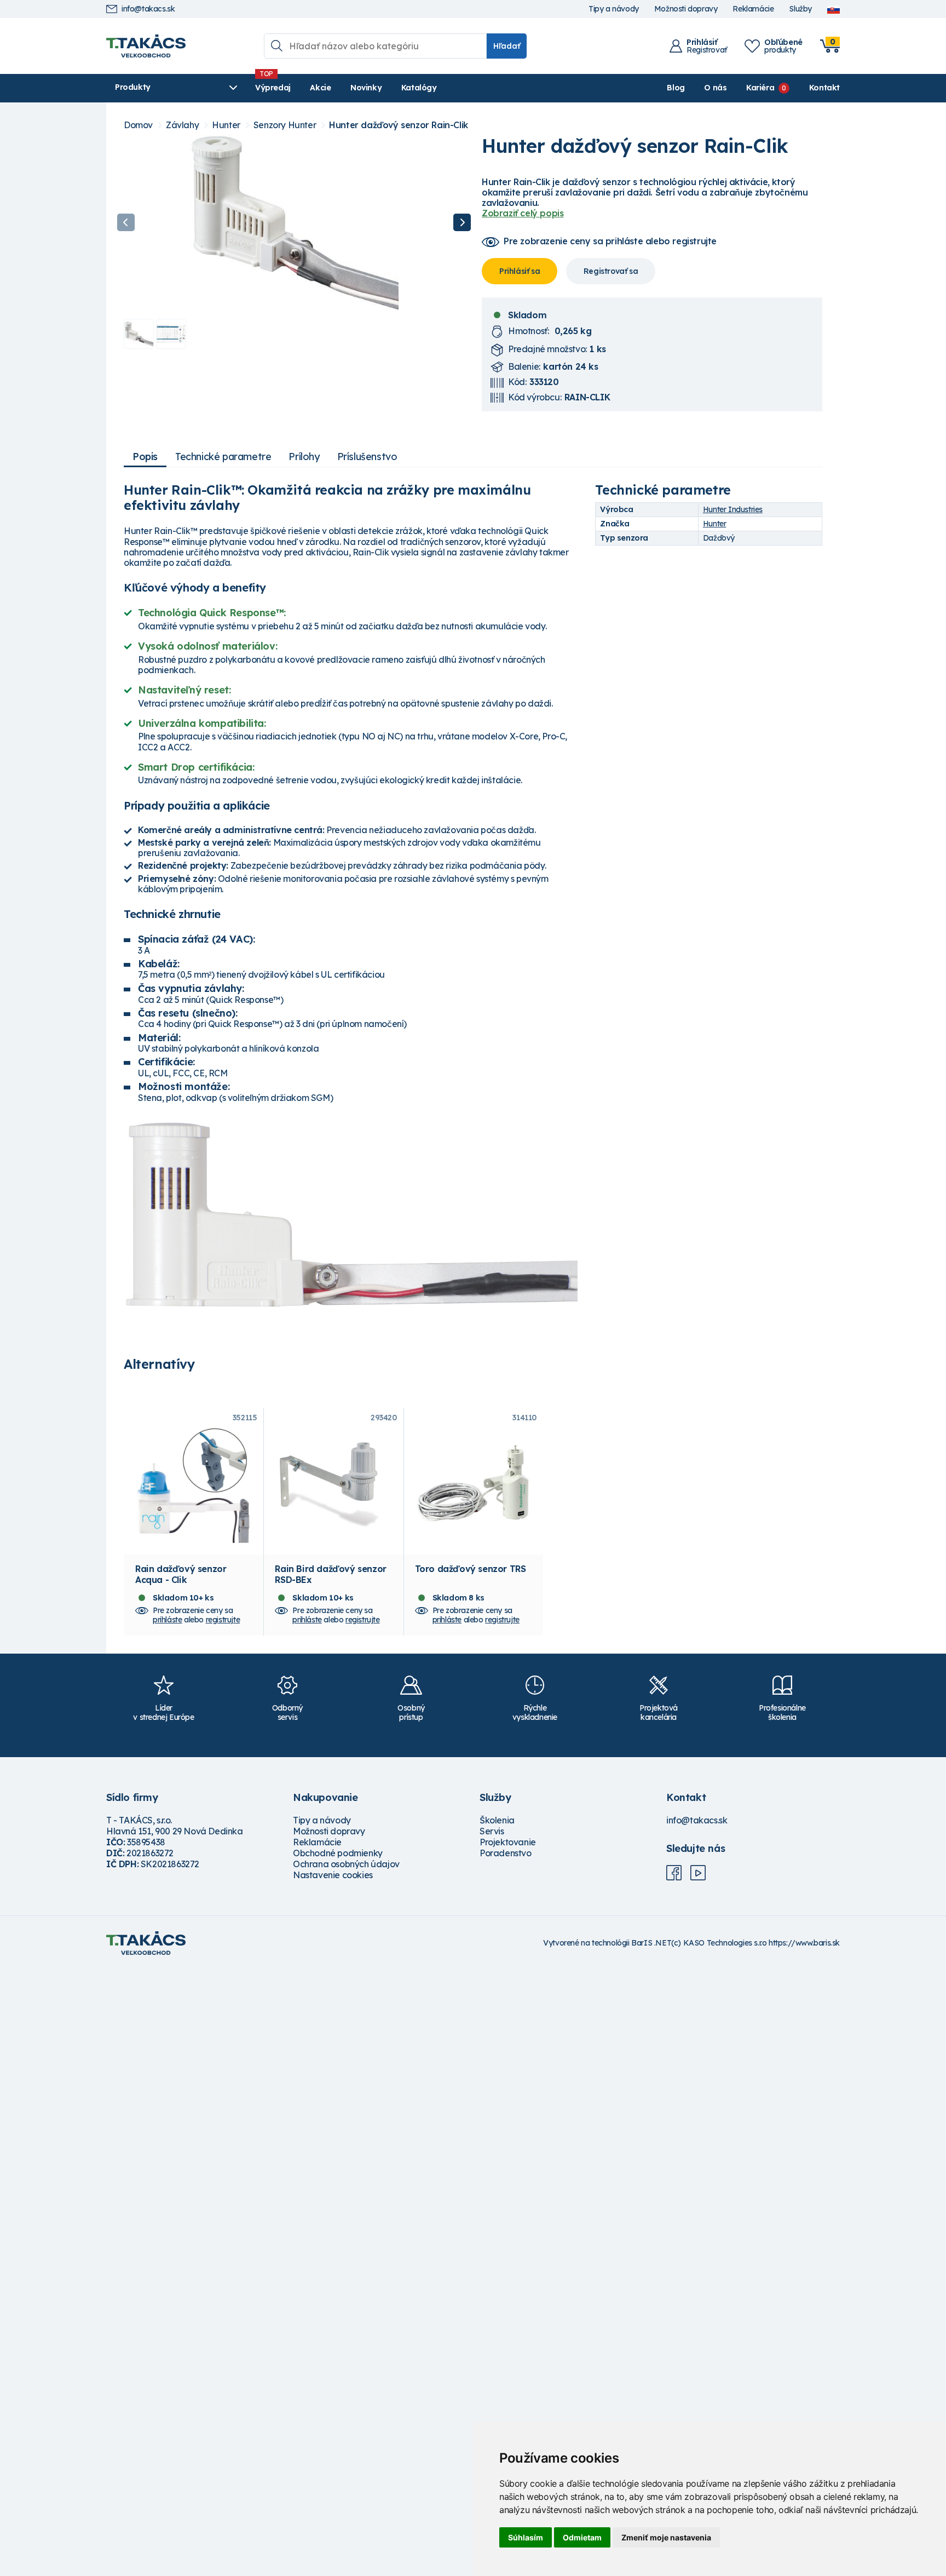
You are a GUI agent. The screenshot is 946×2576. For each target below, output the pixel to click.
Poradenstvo (506, 1853)
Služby (800, 9)
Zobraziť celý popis (523, 213)
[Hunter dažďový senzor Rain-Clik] (294, 222)
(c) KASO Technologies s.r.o (719, 1943)
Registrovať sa (611, 271)
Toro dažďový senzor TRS (471, 1569)
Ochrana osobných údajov (346, 1864)
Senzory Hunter (285, 125)
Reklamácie (753, 9)
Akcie (320, 88)
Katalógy (419, 88)
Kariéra (760, 88)
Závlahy (182, 125)
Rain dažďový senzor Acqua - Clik (181, 1574)
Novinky (366, 88)
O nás (715, 88)
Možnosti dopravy (686, 9)
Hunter (226, 125)
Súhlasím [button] (526, 2537)
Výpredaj (273, 88)
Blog (676, 88)
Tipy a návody (614, 9)
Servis (492, 1831)
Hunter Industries (733, 509)
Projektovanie (508, 1842)
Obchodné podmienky (338, 1853)
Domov (138, 125)
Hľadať (507, 46)
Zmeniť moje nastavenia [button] (666, 2537)
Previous (126, 222)
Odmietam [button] (582, 2537)
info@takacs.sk (148, 9)
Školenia (497, 1820)
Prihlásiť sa (520, 271)
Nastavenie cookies (333, 1875)
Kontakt (824, 88)
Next (462, 222)
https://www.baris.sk (804, 1943)
